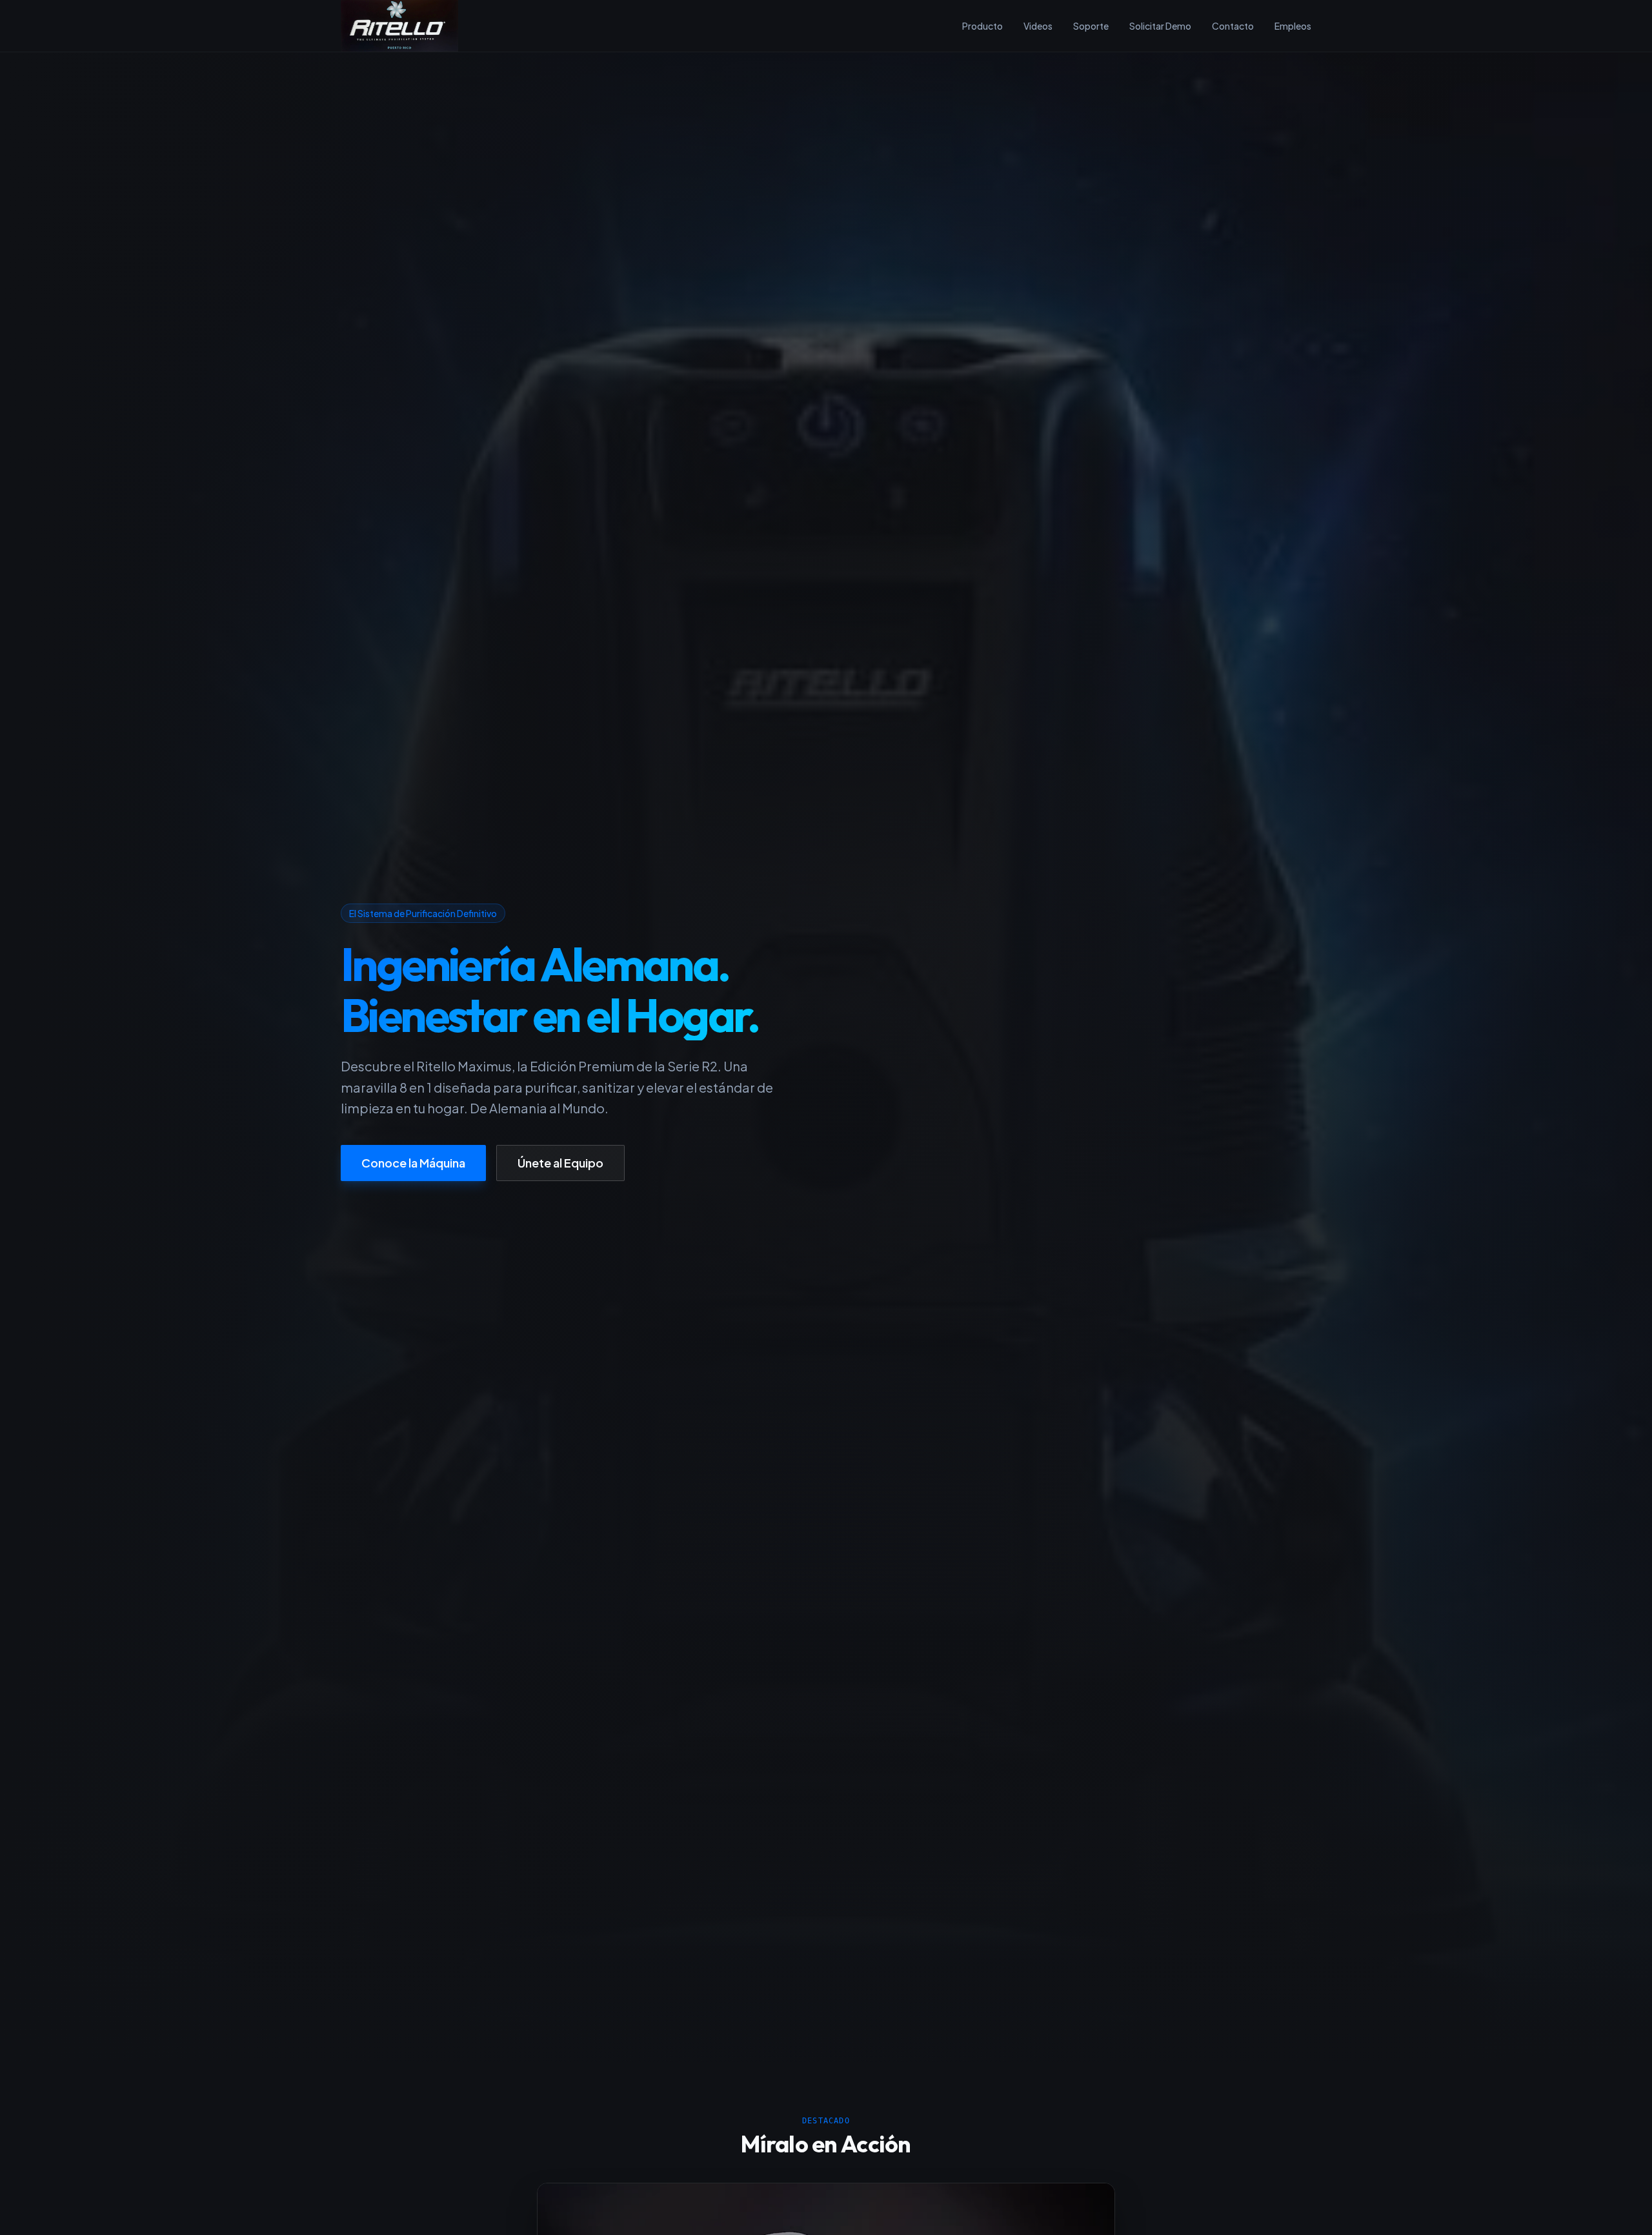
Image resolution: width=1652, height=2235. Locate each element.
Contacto (1233, 26)
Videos (1038, 26)
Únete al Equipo (560, 1163)
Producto (982, 26)
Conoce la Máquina (413, 1163)
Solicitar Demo (1160, 26)
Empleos (1293, 26)
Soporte (1091, 26)
